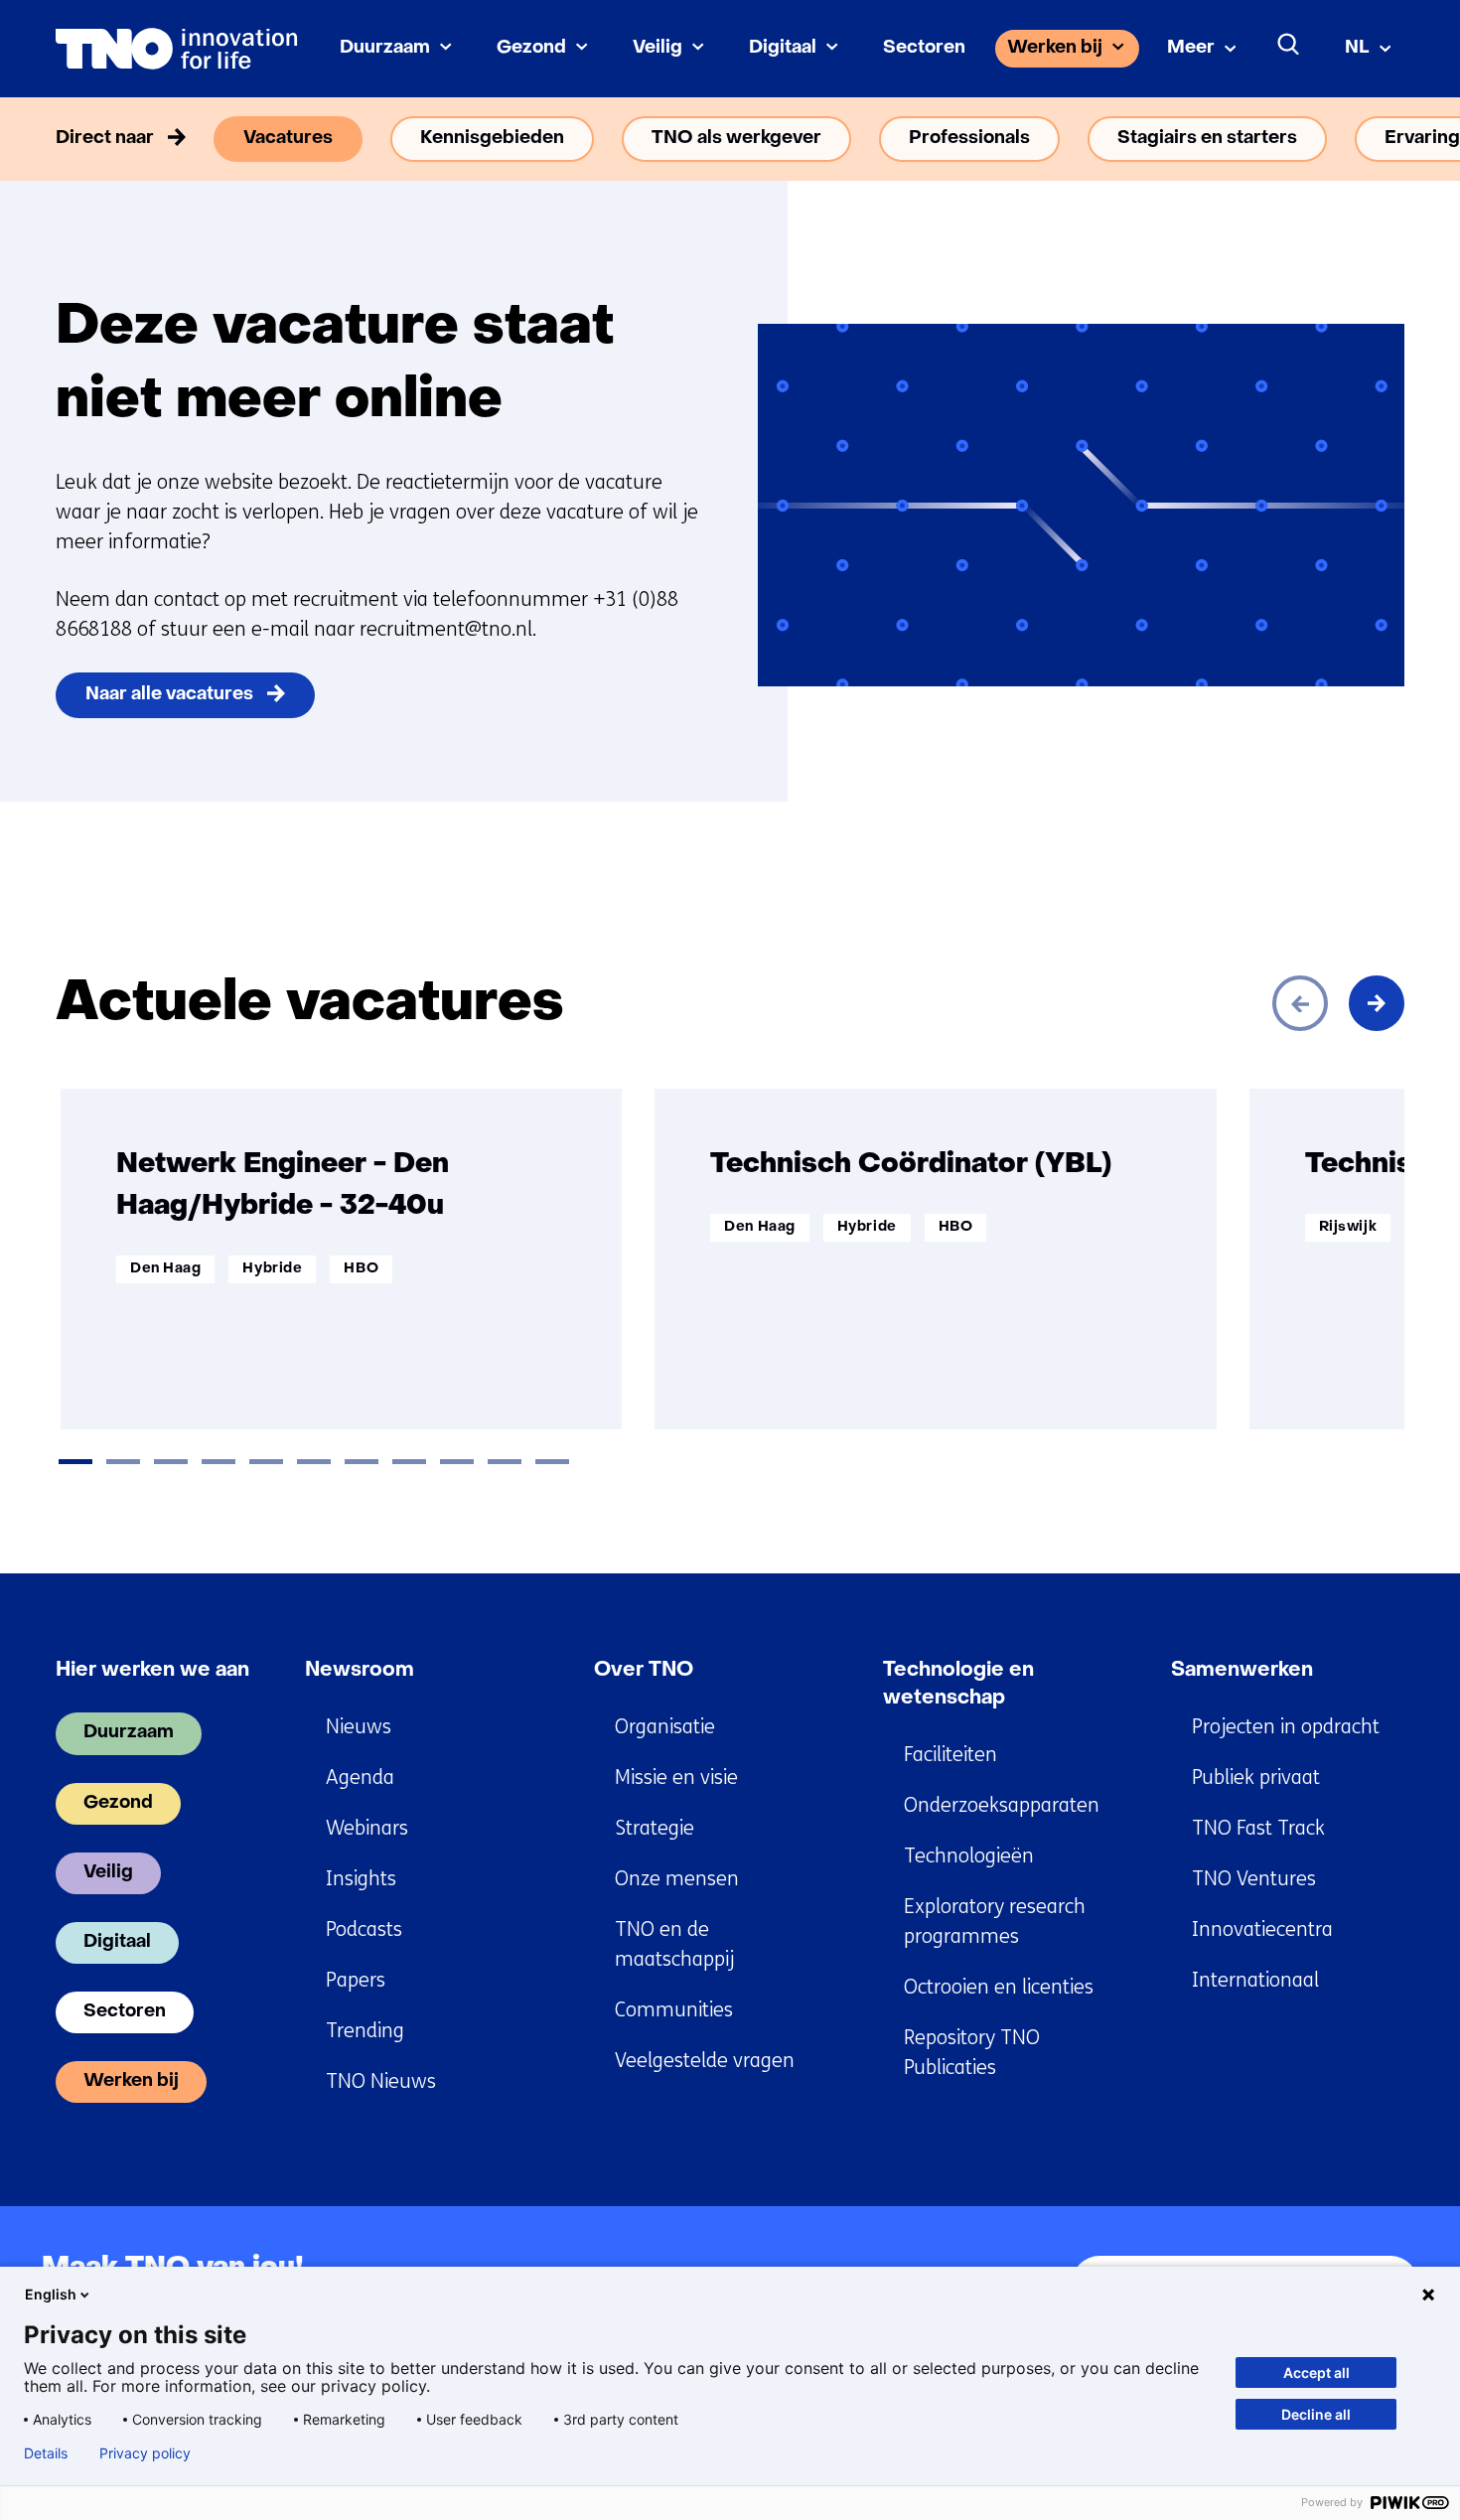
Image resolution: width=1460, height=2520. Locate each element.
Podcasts (364, 1929)
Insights (361, 1879)
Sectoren (924, 48)
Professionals (969, 139)
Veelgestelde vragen (705, 2061)
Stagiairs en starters (1207, 139)
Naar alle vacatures (169, 695)
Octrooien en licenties (999, 1987)
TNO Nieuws (381, 2081)
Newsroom (360, 1671)
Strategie (655, 1828)
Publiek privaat (1256, 1778)
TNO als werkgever (736, 139)
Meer (1191, 48)
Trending (365, 2031)
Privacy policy (145, 2453)
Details (46, 2453)
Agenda (360, 1778)
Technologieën (969, 1856)
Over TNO (644, 1671)
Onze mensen (677, 1879)
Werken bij (1055, 48)
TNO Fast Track (1258, 1828)
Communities (674, 2010)
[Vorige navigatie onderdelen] (83, 139)
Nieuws (359, 1727)
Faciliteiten (950, 1755)
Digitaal (783, 48)
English (51, 2294)
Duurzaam (385, 48)
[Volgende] (1377, 1003)
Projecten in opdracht (1286, 1727)
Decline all (1316, 2414)
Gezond (531, 48)
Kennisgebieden (492, 139)
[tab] (75, 1462)
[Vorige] (1300, 1003)
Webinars (367, 1828)
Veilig (657, 48)
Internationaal (1255, 1980)
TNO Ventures (1254, 1879)
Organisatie (665, 1727)
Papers (356, 1980)
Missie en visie (676, 1778)
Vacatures (288, 139)
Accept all (1316, 2372)
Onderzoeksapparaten (1002, 1805)
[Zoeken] (1289, 45)
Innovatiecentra (1262, 1929)
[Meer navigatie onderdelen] (1377, 139)
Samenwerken (1242, 1671)
